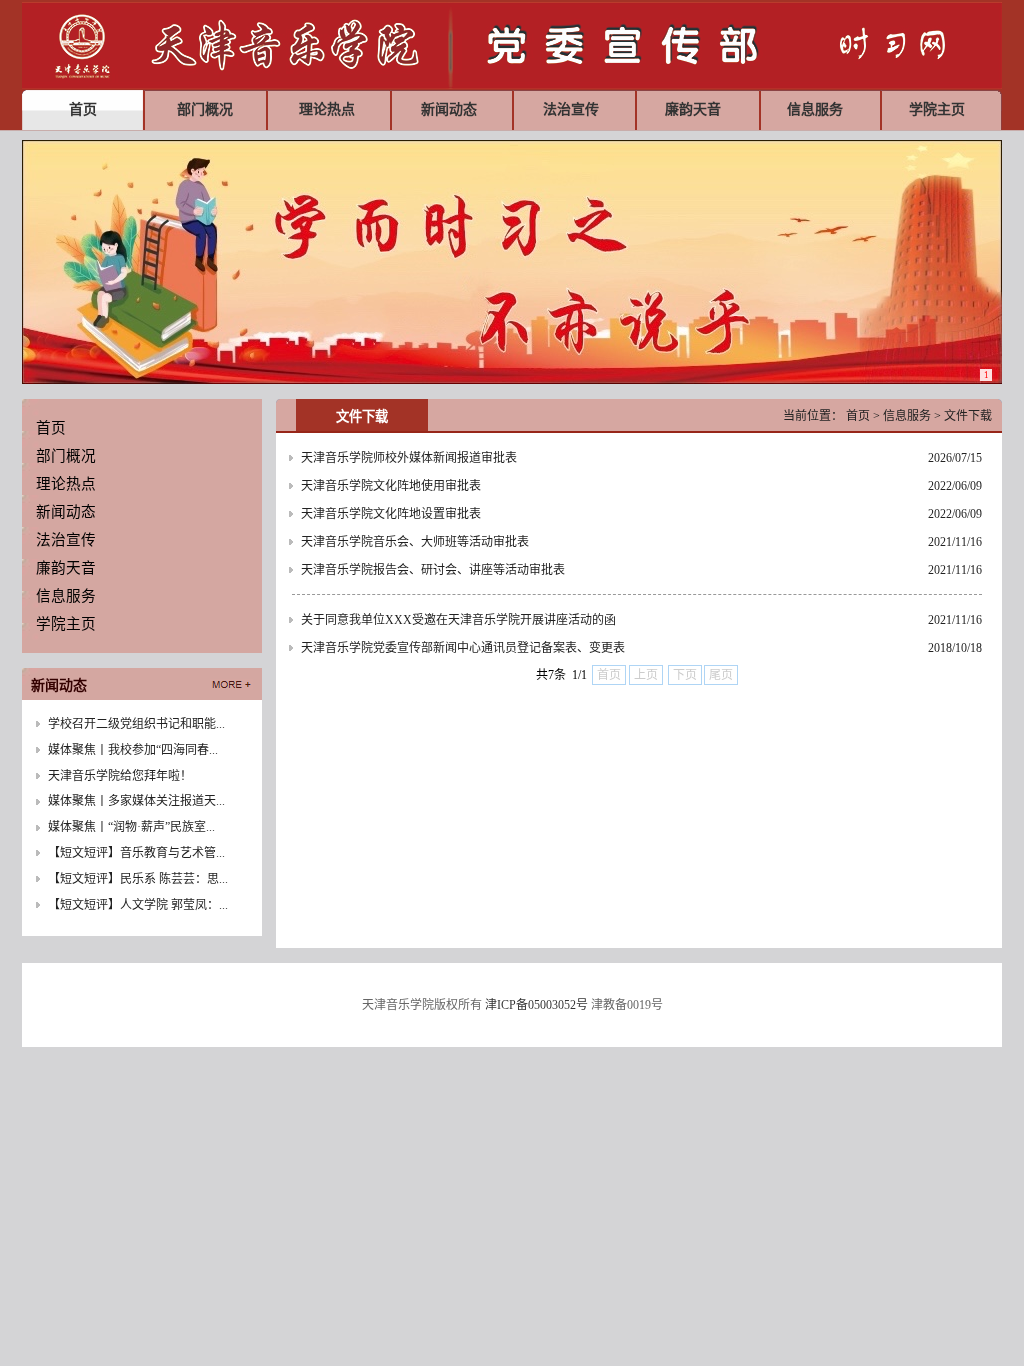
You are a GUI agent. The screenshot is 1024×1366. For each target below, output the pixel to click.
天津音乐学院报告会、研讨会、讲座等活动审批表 (433, 570)
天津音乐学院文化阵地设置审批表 (391, 514)
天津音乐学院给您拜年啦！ (120, 776)
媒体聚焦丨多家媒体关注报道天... (136, 801)
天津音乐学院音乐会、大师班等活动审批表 (415, 542)
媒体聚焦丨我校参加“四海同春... (133, 750)
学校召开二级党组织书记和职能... (136, 724)
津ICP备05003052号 (536, 1005)
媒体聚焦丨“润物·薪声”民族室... (131, 827)
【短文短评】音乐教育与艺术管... (136, 853)
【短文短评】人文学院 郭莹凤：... (138, 905)
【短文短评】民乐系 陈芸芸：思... (138, 879)
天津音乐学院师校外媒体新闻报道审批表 (409, 458)
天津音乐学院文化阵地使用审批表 (391, 486)
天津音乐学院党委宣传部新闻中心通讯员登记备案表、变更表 (463, 648)
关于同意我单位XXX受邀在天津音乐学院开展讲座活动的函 (458, 620)
